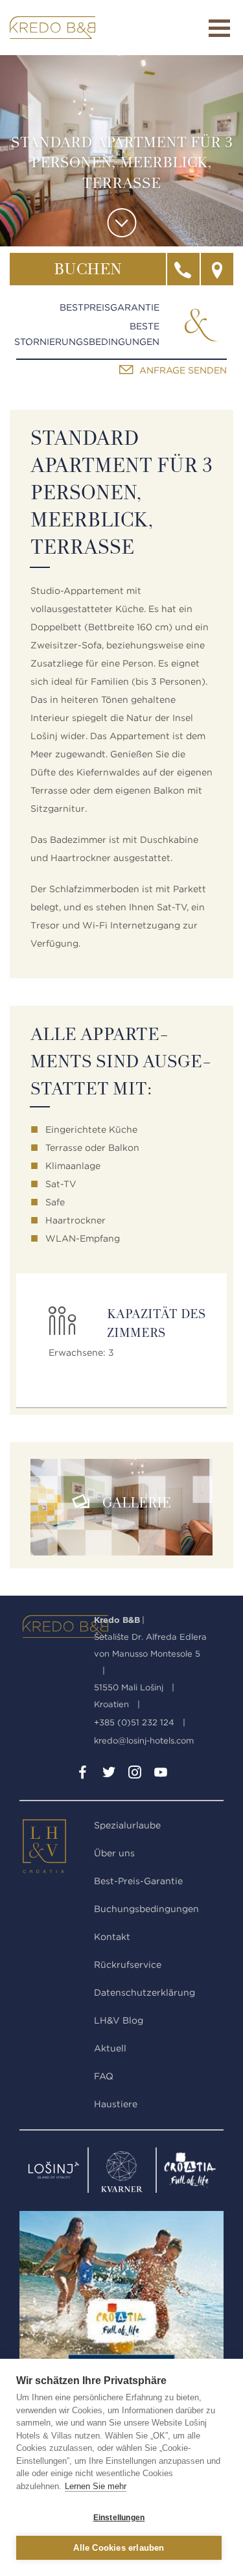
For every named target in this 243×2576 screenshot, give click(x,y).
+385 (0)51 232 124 (134, 1722)
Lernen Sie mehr (96, 2486)
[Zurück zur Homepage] (52, 28)
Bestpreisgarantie (110, 307)
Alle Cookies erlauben (119, 2548)
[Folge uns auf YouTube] (161, 1775)
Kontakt (112, 1937)
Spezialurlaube (127, 1825)
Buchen (88, 270)
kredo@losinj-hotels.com (144, 1741)
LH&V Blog (119, 2020)
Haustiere (116, 2104)
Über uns (114, 1853)
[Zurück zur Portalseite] (53, 1849)
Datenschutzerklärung (145, 1992)
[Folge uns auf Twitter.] (109, 1775)
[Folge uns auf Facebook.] (83, 1775)
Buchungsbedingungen (146, 1909)
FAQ (104, 2076)
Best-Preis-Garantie (138, 1881)
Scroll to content (121, 223)
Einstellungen (119, 2518)
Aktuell (110, 2048)
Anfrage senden (183, 370)
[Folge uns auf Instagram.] (135, 1775)
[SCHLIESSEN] (219, 28)
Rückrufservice (128, 1965)
